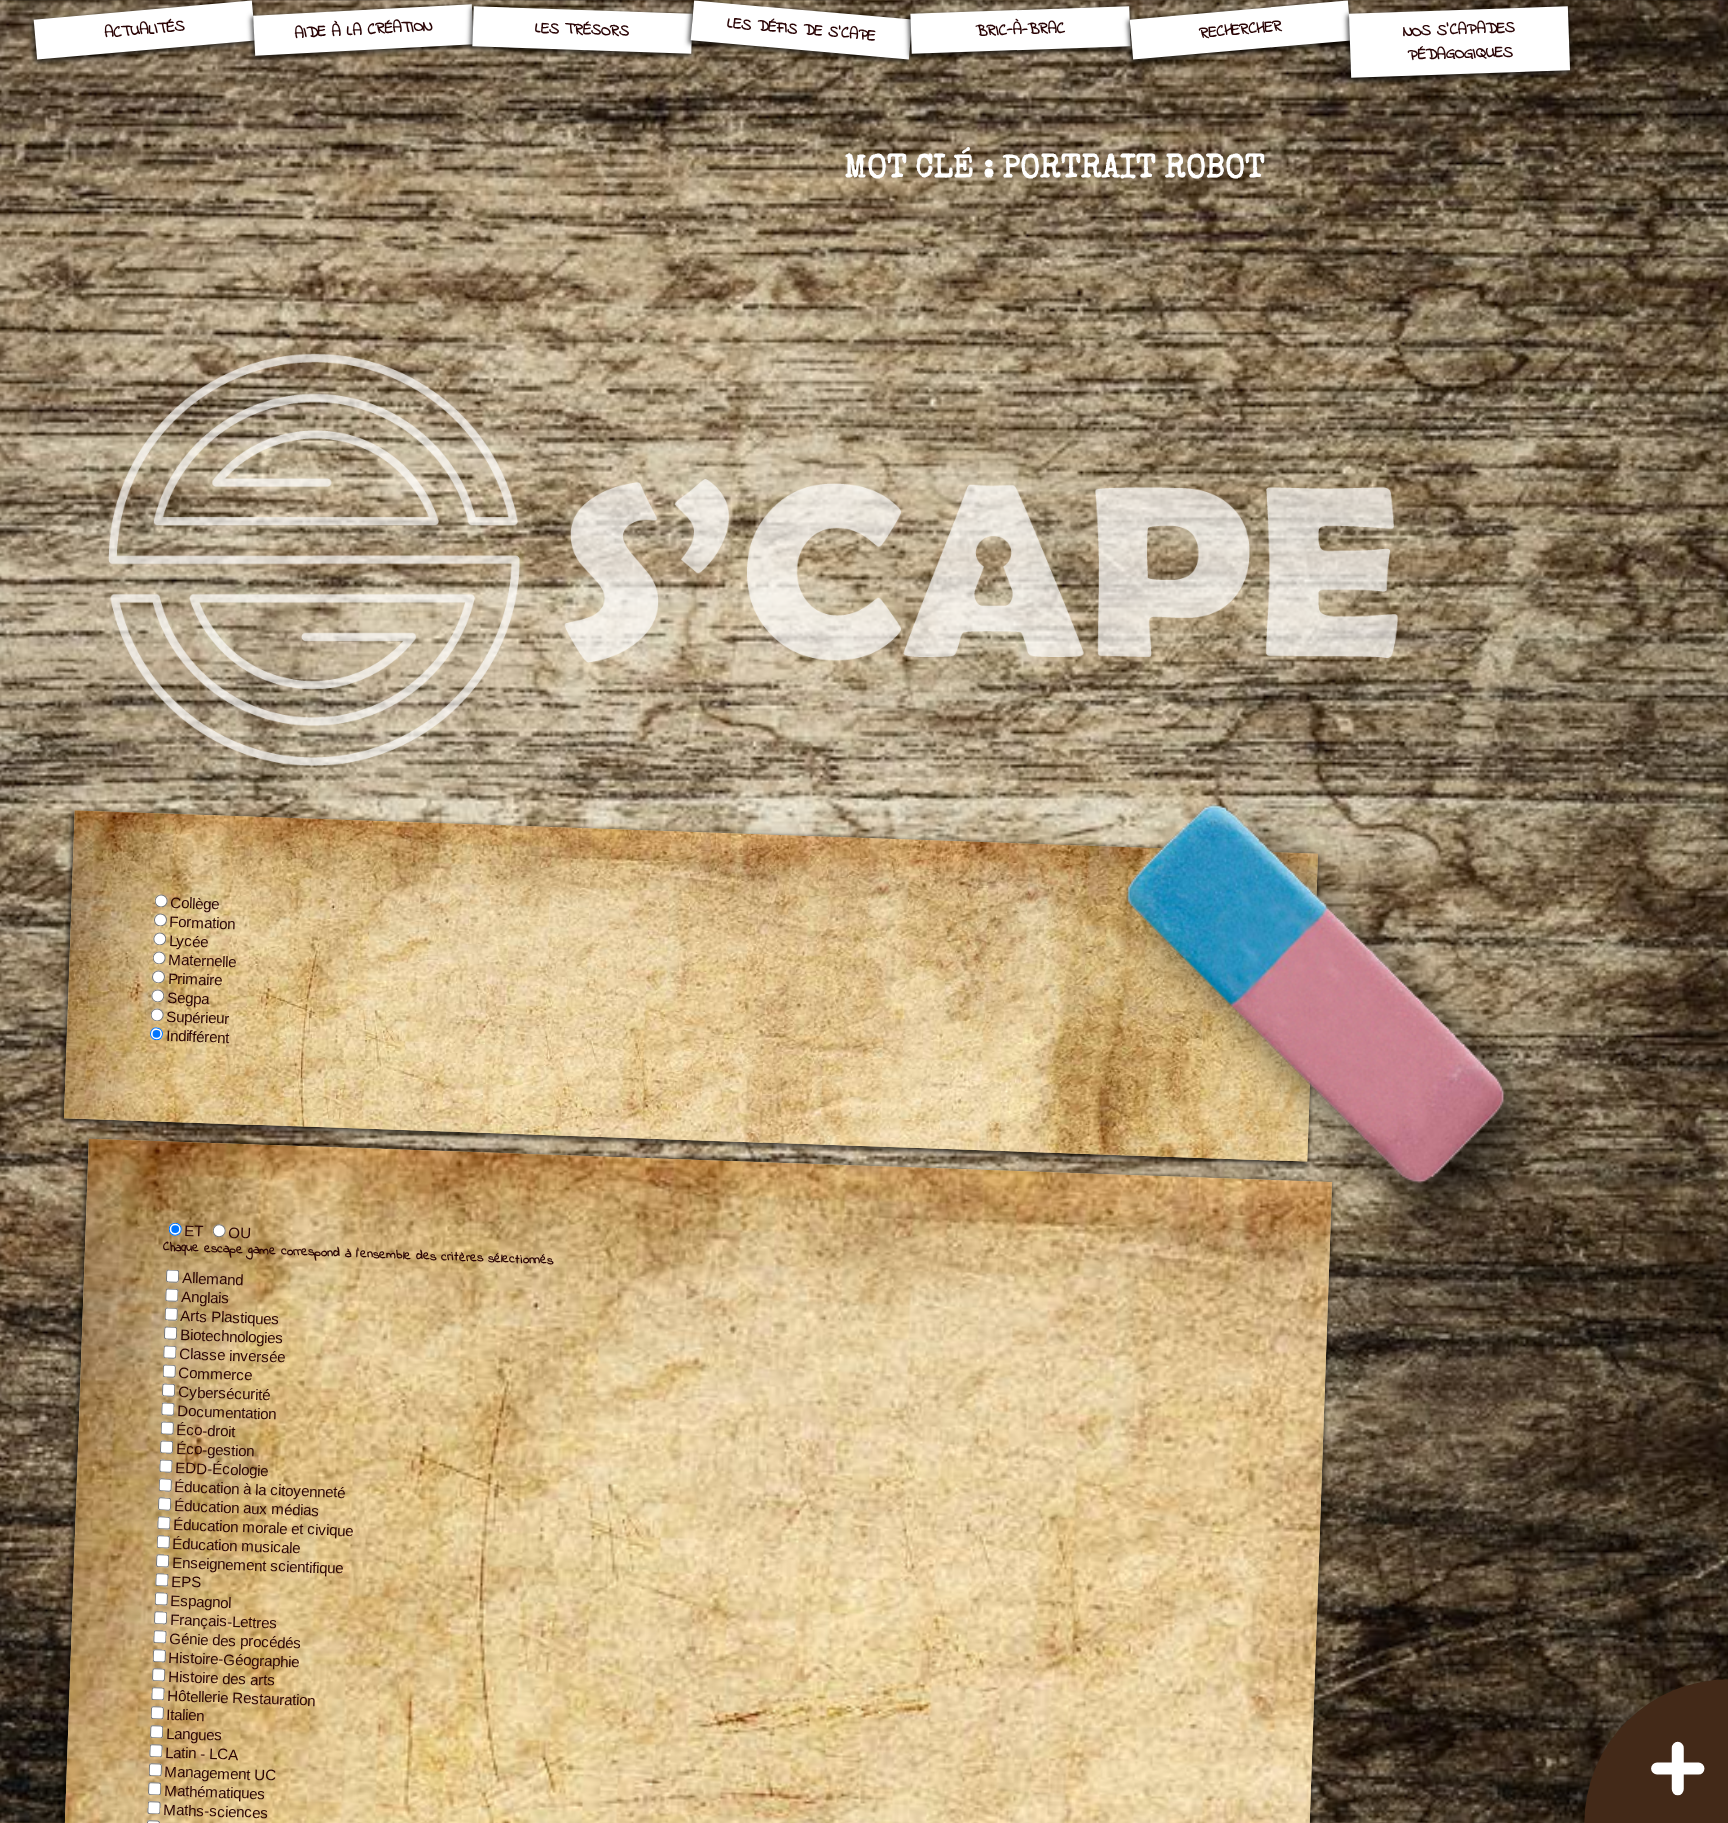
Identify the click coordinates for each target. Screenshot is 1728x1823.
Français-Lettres (224, 1620)
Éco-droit (206, 1429)
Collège (195, 903)
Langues (194, 1733)
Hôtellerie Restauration (241, 1697)
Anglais (205, 1297)
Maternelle (202, 960)
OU (240, 1232)
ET (194, 1231)
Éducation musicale (236, 1544)
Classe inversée (232, 1355)
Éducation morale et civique (263, 1526)
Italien (185, 1714)
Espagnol (201, 1600)
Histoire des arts (222, 1677)
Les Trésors (582, 29)
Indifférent (198, 1036)
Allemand (213, 1278)
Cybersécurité (224, 1393)
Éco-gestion (215, 1449)
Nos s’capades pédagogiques (1459, 42)
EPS (186, 1581)
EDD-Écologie (222, 1468)
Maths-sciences (216, 1810)
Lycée (189, 941)
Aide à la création (363, 29)
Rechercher (1240, 29)
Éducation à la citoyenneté (259, 1488)
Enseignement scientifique (257, 1564)
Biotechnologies (232, 1336)
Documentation (227, 1411)
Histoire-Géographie (234, 1659)
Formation (203, 922)
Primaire (196, 979)
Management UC (220, 1772)
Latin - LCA (202, 1753)
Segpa (188, 998)
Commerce (215, 1374)
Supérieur (198, 1017)
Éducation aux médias (247, 1507)
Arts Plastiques (230, 1317)
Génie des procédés (235, 1640)
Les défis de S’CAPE (801, 30)
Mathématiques (215, 1791)
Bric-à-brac (1021, 29)
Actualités (144, 30)
